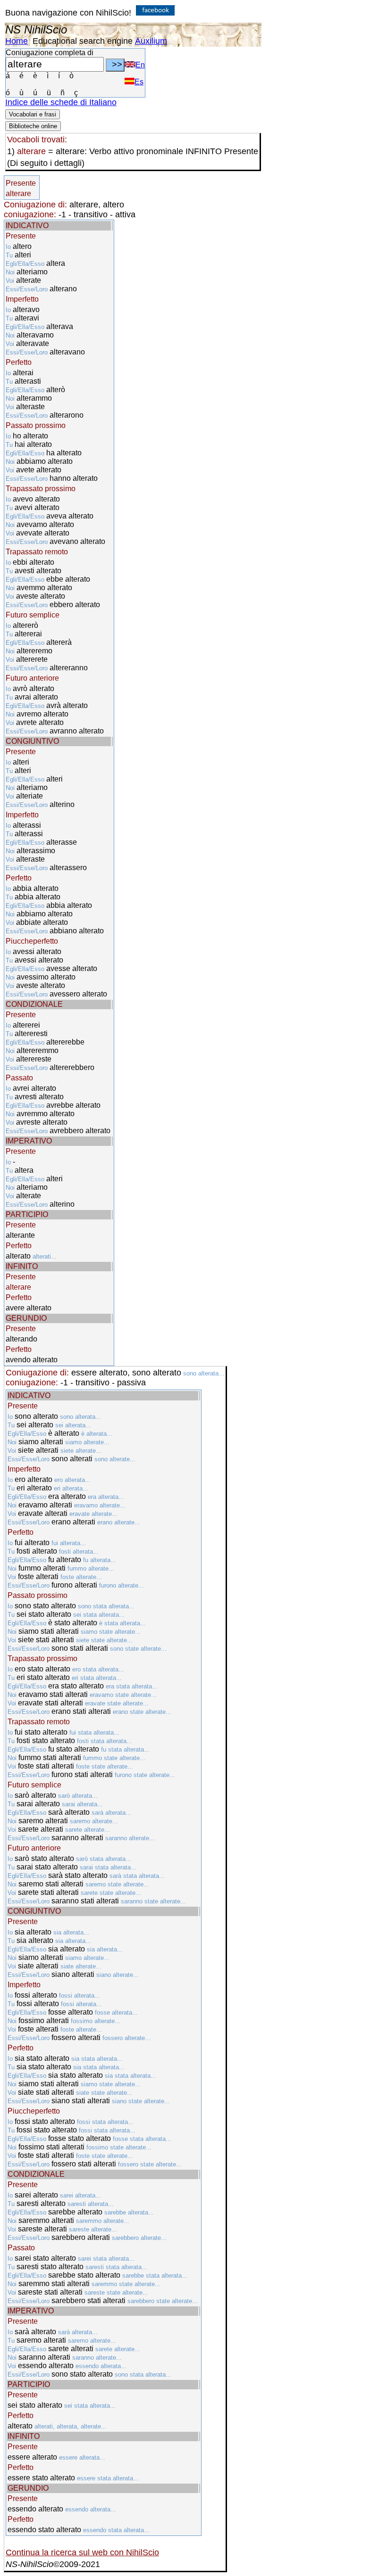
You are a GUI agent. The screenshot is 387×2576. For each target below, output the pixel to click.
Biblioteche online (33, 126)
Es (139, 82)
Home (17, 41)
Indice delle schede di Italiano (61, 102)
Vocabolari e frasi (33, 114)
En (140, 65)
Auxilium (151, 41)
